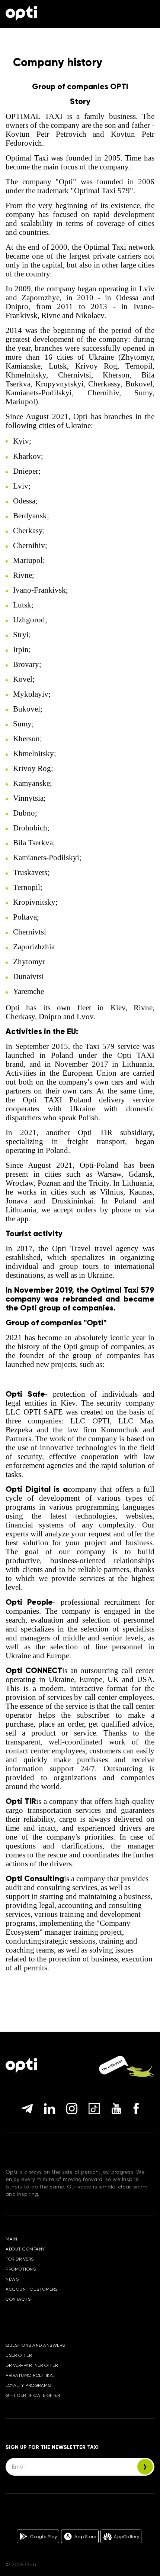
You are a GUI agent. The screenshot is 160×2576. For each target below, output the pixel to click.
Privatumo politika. (30, 2375)
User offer (19, 2355)
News (12, 2279)
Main (11, 2239)
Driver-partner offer (32, 2365)
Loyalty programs (28, 2385)
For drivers (20, 2259)
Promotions (21, 2269)
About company (25, 2249)
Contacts (18, 2299)
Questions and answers (35, 2345)
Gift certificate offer (33, 2395)
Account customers (32, 2289)
